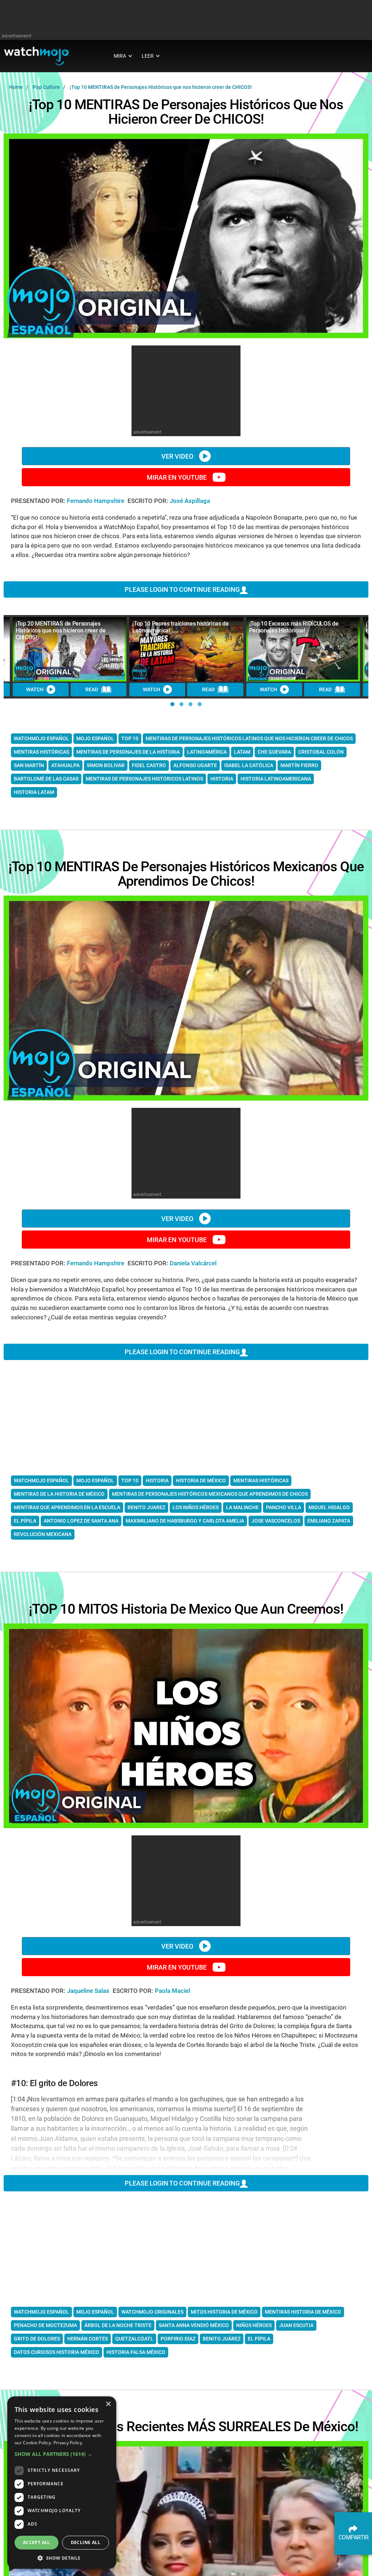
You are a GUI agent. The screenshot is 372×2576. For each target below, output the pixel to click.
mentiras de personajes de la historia (128, 752)
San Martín (29, 765)
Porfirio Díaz (178, 2339)
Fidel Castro (149, 765)
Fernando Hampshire (96, 501)
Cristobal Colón (321, 752)
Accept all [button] (37, 2542)
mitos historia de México (224, 2312)
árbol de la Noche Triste (118, 2325)
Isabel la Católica (249, 765)
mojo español (95, 738)
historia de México (201, 1481)
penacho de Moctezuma (45, 2325)
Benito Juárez (222, 2339)
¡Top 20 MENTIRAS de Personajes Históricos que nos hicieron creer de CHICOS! (60, 630)
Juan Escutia (296, 2325)
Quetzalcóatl (134, 2339)
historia (222, 779)
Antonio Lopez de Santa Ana (81, 1521)
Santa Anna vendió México (194, 2325)
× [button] (108, 2404)
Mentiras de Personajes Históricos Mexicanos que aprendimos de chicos (210, 1494)
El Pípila (259, 2339)
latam (242, 752)
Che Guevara (274, 752)
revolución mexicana (43, 1534)
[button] (172, 704)
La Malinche (242, 1507)
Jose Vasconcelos (276, 1521)
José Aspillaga (190, 501)
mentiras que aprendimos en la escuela (67, 1507)
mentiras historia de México (303, 2312)
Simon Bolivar (106, 765)
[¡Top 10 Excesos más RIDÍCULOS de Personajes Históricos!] (303, 649)
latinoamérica (207, 752)
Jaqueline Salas (89, 1991)
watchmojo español (41, 738)
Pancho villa (284, 1507)
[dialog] (62, 2483)
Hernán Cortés (88, 2339)
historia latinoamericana (276, 779)
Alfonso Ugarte (195, 765)
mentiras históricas (41, 752)
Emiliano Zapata (329, 1521)
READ (92, 689)
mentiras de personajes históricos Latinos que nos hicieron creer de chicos (249, 738)
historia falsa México (136, 2352)
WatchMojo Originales (152, 2312)
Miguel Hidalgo (329, 1507)
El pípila (25, 1521)
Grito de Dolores (37, 2339)
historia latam (34, 792)
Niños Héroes (254, 2325)
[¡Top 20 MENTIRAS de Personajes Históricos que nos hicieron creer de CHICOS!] (70, 649)
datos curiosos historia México (56, 2352)
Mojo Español (95, 2312)
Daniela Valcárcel (193, 1263)
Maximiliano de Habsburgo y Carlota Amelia (185, 1521)
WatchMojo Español (41, 2312)
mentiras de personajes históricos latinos (144, 779)
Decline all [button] (86, 2542)
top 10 (130, 738)
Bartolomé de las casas (46, 779)
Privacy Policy (68, 2443)
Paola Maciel (172, 1991)
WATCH (35, 689)
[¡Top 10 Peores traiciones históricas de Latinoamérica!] (186, 649)
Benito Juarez (146, 1507)
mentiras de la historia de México (59, 1494)
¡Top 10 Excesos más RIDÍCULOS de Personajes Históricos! (294, 627)
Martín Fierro (299, 765)
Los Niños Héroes (196, 1507)
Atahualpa (65, 765)
